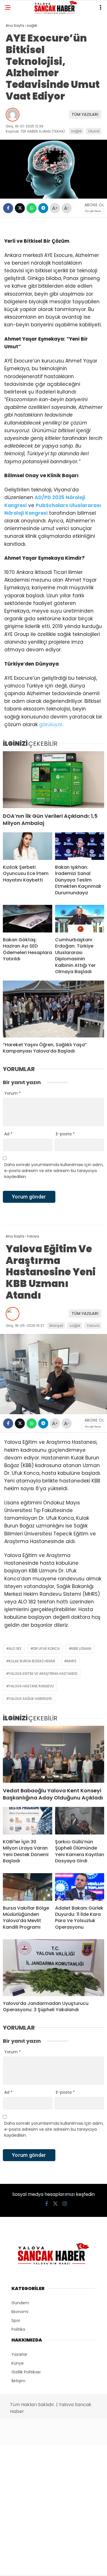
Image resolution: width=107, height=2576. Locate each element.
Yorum (13, 1093)
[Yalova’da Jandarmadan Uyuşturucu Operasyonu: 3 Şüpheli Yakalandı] (53, 1968)
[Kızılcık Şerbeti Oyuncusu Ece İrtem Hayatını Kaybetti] (28, 846)
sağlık (76, 131)
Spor (16, 2320)
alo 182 (15, 1649)
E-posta (65, 1134)
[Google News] (93, 211)
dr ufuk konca (46, 1649)
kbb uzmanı (81, 1649)
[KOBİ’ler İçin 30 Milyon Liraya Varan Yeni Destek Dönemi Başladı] (28, 1821)
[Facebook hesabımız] (47, 2204)
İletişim (18, 2381)
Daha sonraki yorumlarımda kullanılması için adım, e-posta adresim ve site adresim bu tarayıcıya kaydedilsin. (54, 1171)
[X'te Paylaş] (20, 208)
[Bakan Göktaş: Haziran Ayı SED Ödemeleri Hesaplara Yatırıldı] (28, 919)
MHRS (72, 1661)
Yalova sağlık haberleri (30, 1699)
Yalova (93, 1326)
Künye (18, 2363)
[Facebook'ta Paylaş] (8, 208)
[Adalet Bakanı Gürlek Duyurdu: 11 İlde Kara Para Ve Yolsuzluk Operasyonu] (80, 1887)
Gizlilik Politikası (26, 2372)
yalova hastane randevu (31, 1686)
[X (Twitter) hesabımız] (55, 2204)
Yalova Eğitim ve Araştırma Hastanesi (43, 1674)
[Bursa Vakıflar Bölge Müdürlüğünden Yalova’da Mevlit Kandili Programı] (28, 1887)
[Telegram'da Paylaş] (43, 208)
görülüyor (51, 724)
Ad (8, 1134)
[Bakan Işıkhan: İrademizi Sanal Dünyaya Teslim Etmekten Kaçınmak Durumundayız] (80, 846)
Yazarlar (19, 2354)
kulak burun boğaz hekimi (32, 1661)
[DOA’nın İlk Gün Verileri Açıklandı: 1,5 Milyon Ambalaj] (53, 780)
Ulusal (94, 131)
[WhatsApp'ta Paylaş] (32, 208)
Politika (18, 2329)
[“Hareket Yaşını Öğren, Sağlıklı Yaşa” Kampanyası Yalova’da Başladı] (53, 1009)
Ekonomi (20, 2312)
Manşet (56, 1326)
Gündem (20, 2303)
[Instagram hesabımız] (65, 2204)
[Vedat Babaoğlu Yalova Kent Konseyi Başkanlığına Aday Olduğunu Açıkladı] (53, 1754)
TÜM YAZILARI (85, 114)
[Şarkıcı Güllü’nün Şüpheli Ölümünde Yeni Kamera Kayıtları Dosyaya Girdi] (80, 1821)
